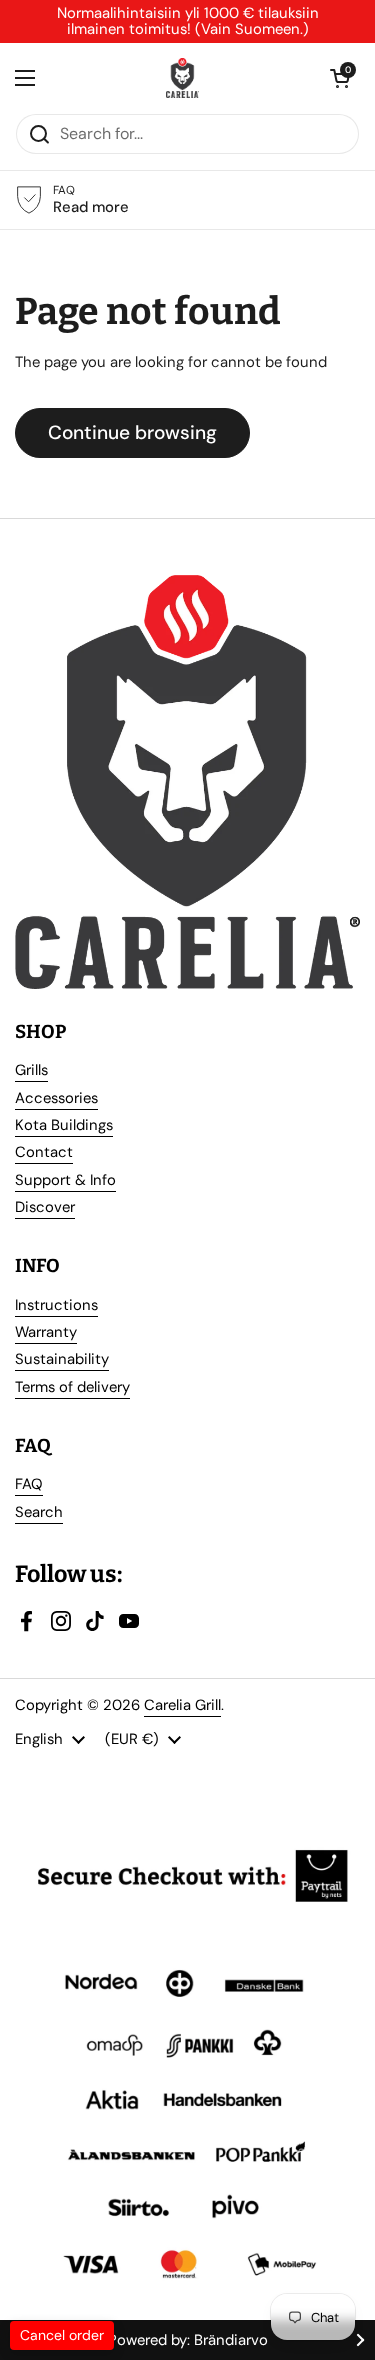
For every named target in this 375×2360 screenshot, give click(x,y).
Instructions (56, 1305)
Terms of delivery (72, 1387)
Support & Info (65, 1180)
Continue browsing (132, 432)
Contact (44, 1152)
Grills (31, 1070)
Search (39, 1512)
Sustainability (62, 1359)
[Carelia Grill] (182, 78)
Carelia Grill (182, 1705)
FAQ (29, 1484)
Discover (45, 1207)
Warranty (46, 1332)
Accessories (56, 1098)
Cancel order (62, 2335)
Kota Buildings (64, 1125)
